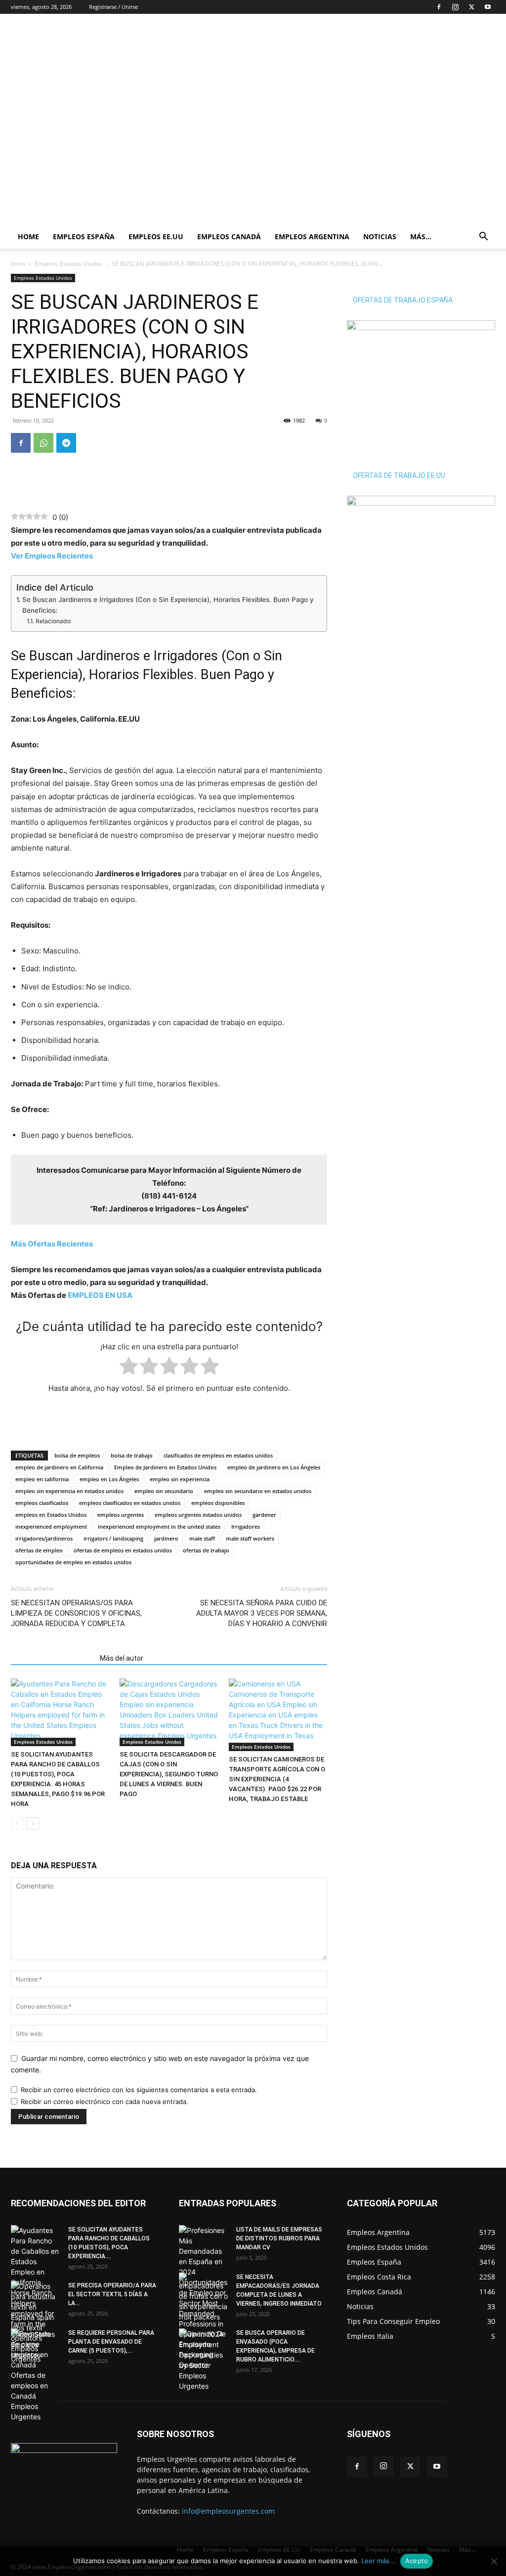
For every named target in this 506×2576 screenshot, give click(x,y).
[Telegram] (66, 443)
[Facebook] (439, 7)
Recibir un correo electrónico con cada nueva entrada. (105, 2102)
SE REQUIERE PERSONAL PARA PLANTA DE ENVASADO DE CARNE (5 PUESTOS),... (111, 2342)
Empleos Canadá (229, 236)
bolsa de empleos (77, 1455)
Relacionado (53, 621)
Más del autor (122, 1658)
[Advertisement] (315, 50)
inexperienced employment (51, 1526)
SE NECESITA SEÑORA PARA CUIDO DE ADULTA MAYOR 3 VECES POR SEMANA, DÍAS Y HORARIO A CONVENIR (262, 1613)
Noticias (380, 236)
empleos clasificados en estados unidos (130, 1503)
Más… (421, 236)
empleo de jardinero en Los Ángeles (274, 1467)
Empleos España (84, 236)
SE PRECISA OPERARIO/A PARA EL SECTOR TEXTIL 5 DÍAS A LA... (112, 2294)
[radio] (129, 1368)
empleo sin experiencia (180, 1479)
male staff (202, 1538)
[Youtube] (488, 7)
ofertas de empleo (39, 1550)
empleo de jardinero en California (59, 1467)
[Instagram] (455, 7)
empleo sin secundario (164, 1491)
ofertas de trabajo (206, 1550)
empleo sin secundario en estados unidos (258, 1491)
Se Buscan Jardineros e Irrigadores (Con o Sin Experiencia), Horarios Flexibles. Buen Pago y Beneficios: (168, 605)
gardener (264, 1515)
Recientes (52, 1244)
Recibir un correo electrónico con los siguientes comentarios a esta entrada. (139, 2090)
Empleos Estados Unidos (68, 264)
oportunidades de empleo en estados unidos (73, 1562)
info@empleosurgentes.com (228, 2511)
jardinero (166, 1538)
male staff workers (250, 1538)
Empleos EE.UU (156, 236)
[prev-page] (17, 1824)
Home (28, 236)
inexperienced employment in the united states (159, 1526)
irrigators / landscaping (113, 1538)
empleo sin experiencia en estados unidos (69, 1491)
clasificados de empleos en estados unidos (218, 1455)
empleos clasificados (42, 1503)
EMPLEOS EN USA (100, 1295)
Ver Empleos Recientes (52, 556)
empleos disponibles (218, 1503)
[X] (471, 7)
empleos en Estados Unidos (51, 1515)
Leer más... (378, 2561)
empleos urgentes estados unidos (198, 1515)
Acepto (417, 2561)
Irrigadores (246, 1526)
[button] (483, 237)
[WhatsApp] (43, 443)
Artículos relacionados (52, 1658)
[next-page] (33, 1824)
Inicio (18, 264)
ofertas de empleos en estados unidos (123, 1550)
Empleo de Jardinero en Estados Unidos (165, 1467)
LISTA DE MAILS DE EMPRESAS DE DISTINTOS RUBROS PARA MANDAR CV (279, 2238)
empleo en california (42, 1479)
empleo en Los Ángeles (109, 1479)
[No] (494, 2561)
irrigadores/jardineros (44, 1538)
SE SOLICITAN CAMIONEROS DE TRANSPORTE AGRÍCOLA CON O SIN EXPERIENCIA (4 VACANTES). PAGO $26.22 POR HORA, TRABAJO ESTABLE (277, 1779)
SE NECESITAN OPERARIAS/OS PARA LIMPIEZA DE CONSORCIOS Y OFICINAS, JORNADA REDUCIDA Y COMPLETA (76, 1613)
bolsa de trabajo (132, 1455)
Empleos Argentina (312, 236)
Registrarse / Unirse (113, 7)
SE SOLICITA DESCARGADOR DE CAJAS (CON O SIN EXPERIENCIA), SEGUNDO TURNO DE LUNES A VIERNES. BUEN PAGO (169, 1774)
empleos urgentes (121, 1515)
